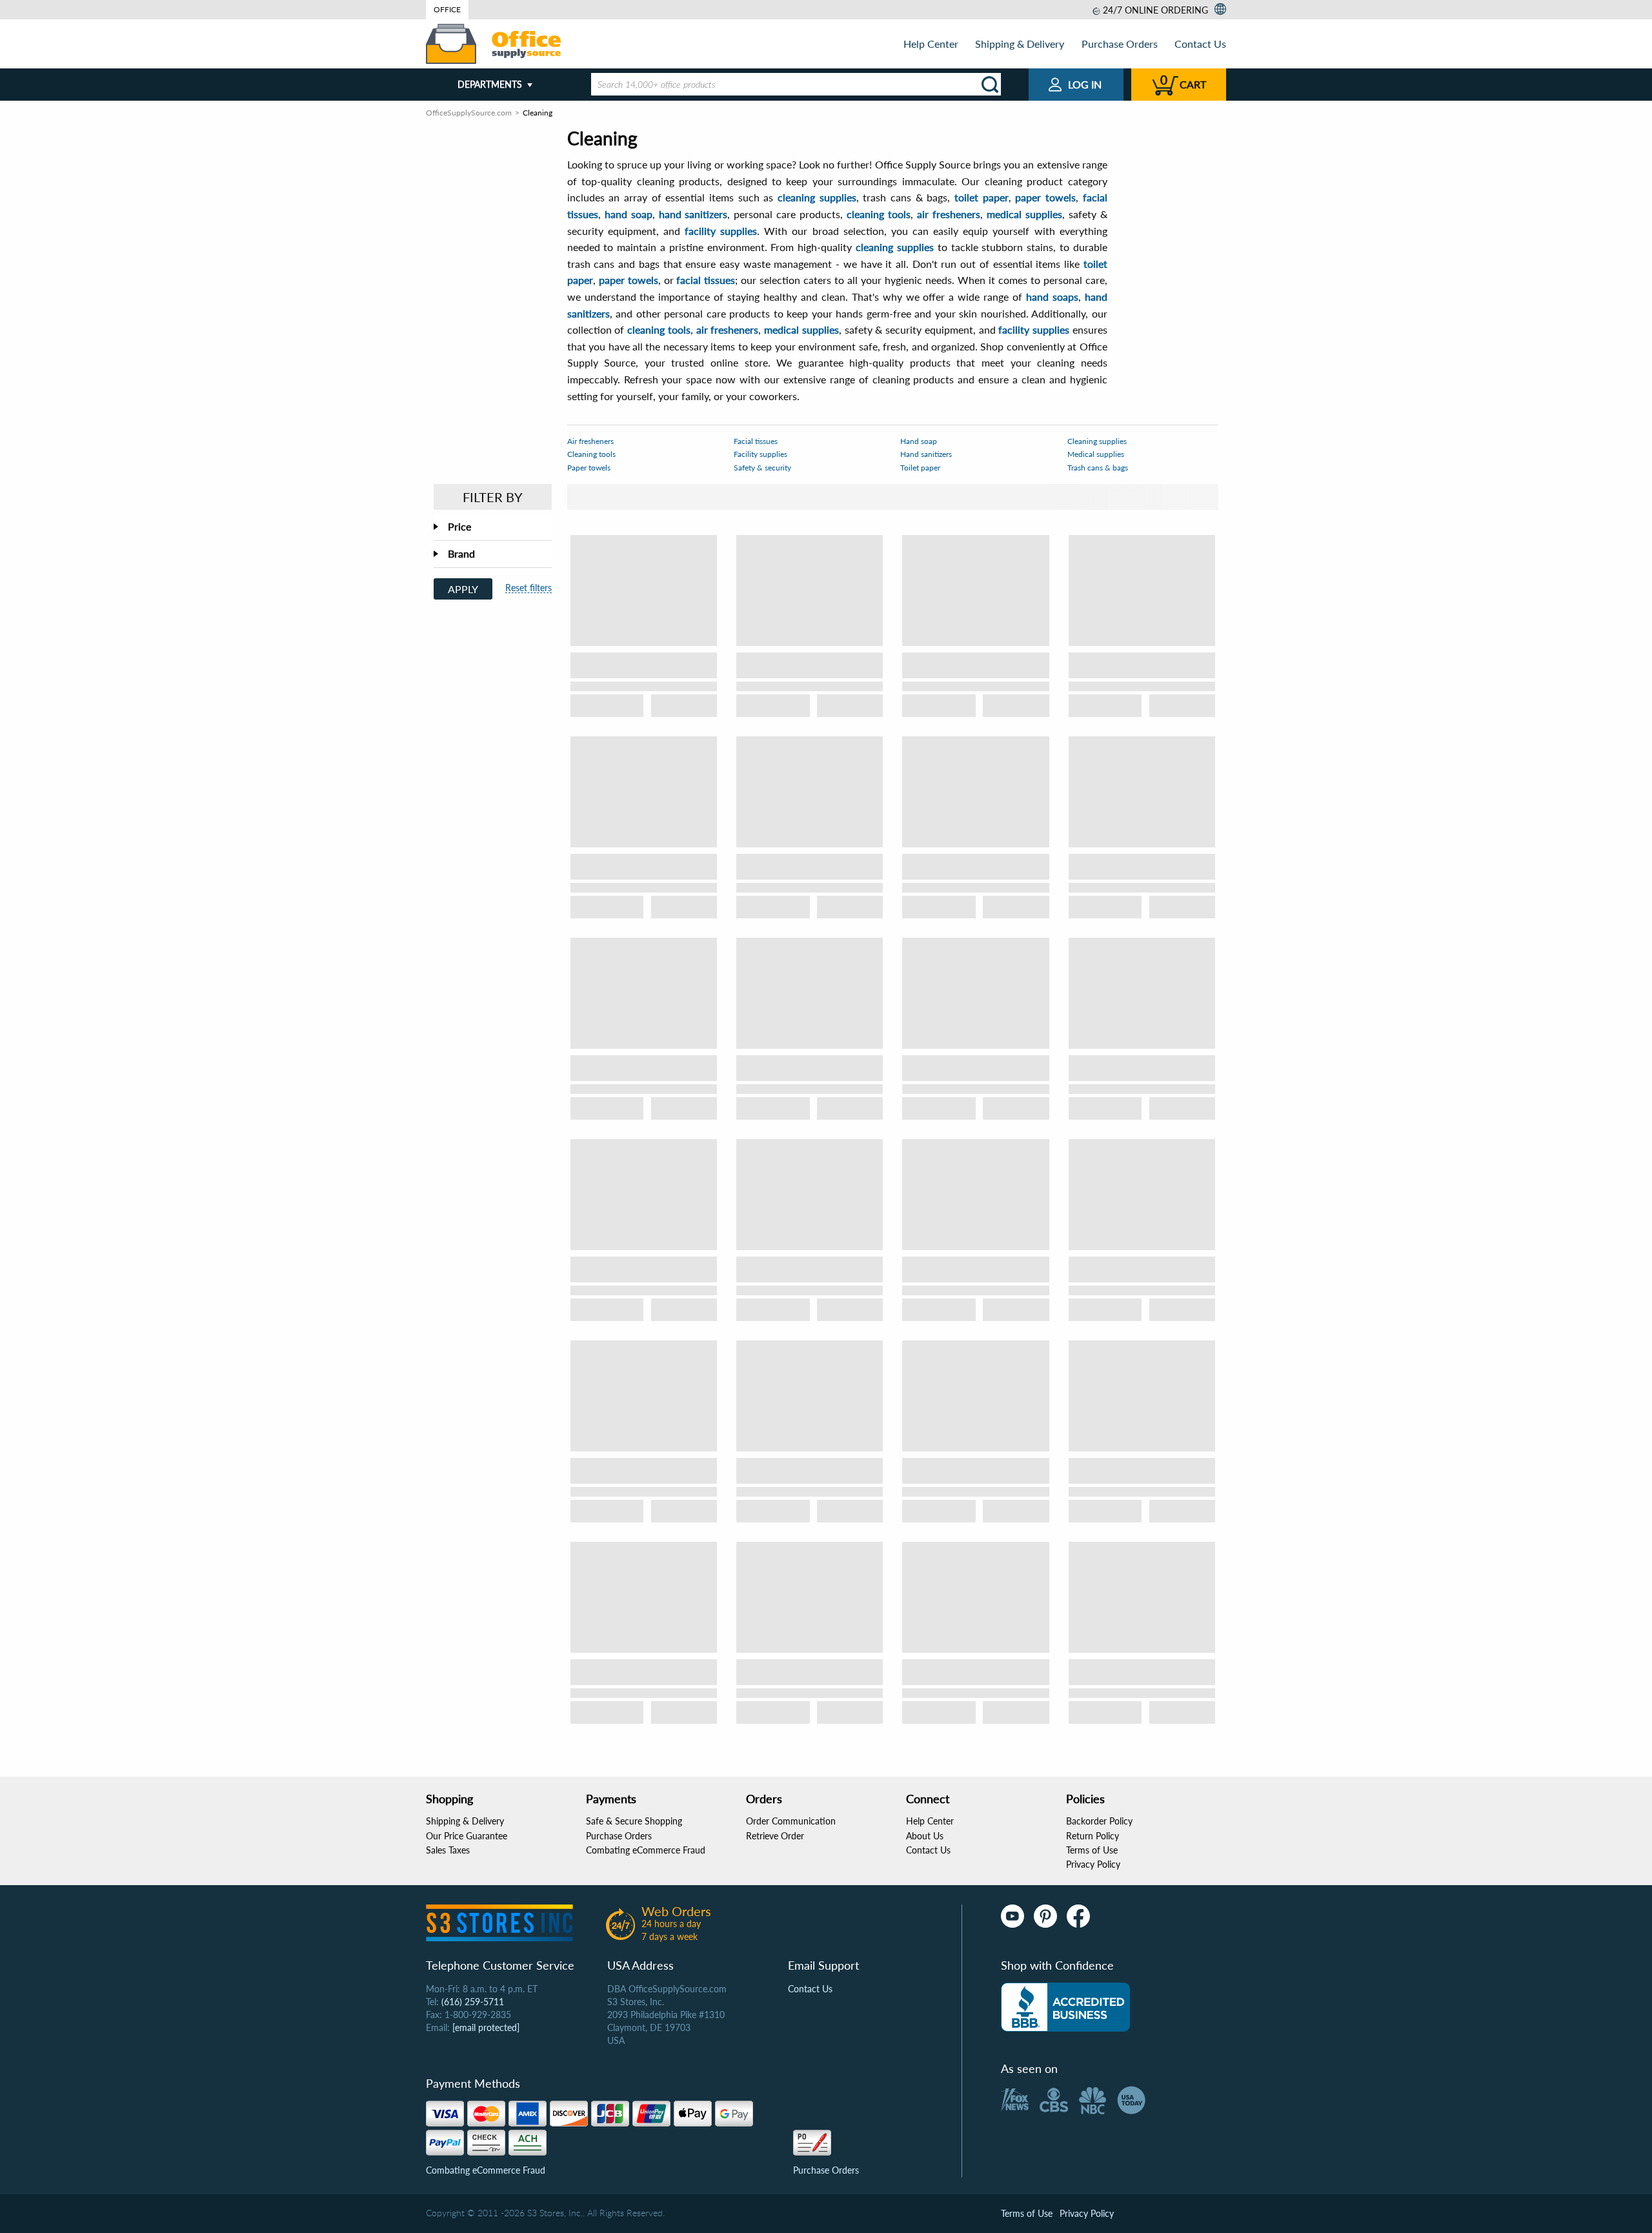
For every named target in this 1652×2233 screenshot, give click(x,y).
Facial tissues (756, 441)
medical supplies (1024, 214)
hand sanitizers (693, 214)
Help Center (931, 44)
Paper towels (589, 468)
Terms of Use (1092, 1850)
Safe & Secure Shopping (634, 1821)
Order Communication (791, 1821)
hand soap (629, 214)
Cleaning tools (591, 454)
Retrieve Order (775, 1836)
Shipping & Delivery (1020, 44)
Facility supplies (761, 454)
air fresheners (949, 214)
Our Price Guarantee (467, 1836)
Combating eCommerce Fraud (646, 1850)
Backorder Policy (1099, 1821)
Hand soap (919, 441)
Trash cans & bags (1098, 468)
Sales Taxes (448, 1850)
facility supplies (721, 231)
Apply (463, 589)
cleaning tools (879, 214)
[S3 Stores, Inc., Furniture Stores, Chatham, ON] (1065, 2007)
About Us (925, 1836)
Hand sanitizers (926, 454)
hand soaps (1052, 297)
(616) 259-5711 (473, 2002)
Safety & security (762, 468)
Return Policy (1093, 1836)
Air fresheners (590, 441)
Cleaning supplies (1097, 441)
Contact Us (1200, 44)
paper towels (1045, 197)
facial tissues (706, 280)
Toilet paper (920, 468)
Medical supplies (1096, 454)
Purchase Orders (1120, 44)
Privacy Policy (1093, 1864)
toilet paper (982, 197)
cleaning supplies (817, 197)
